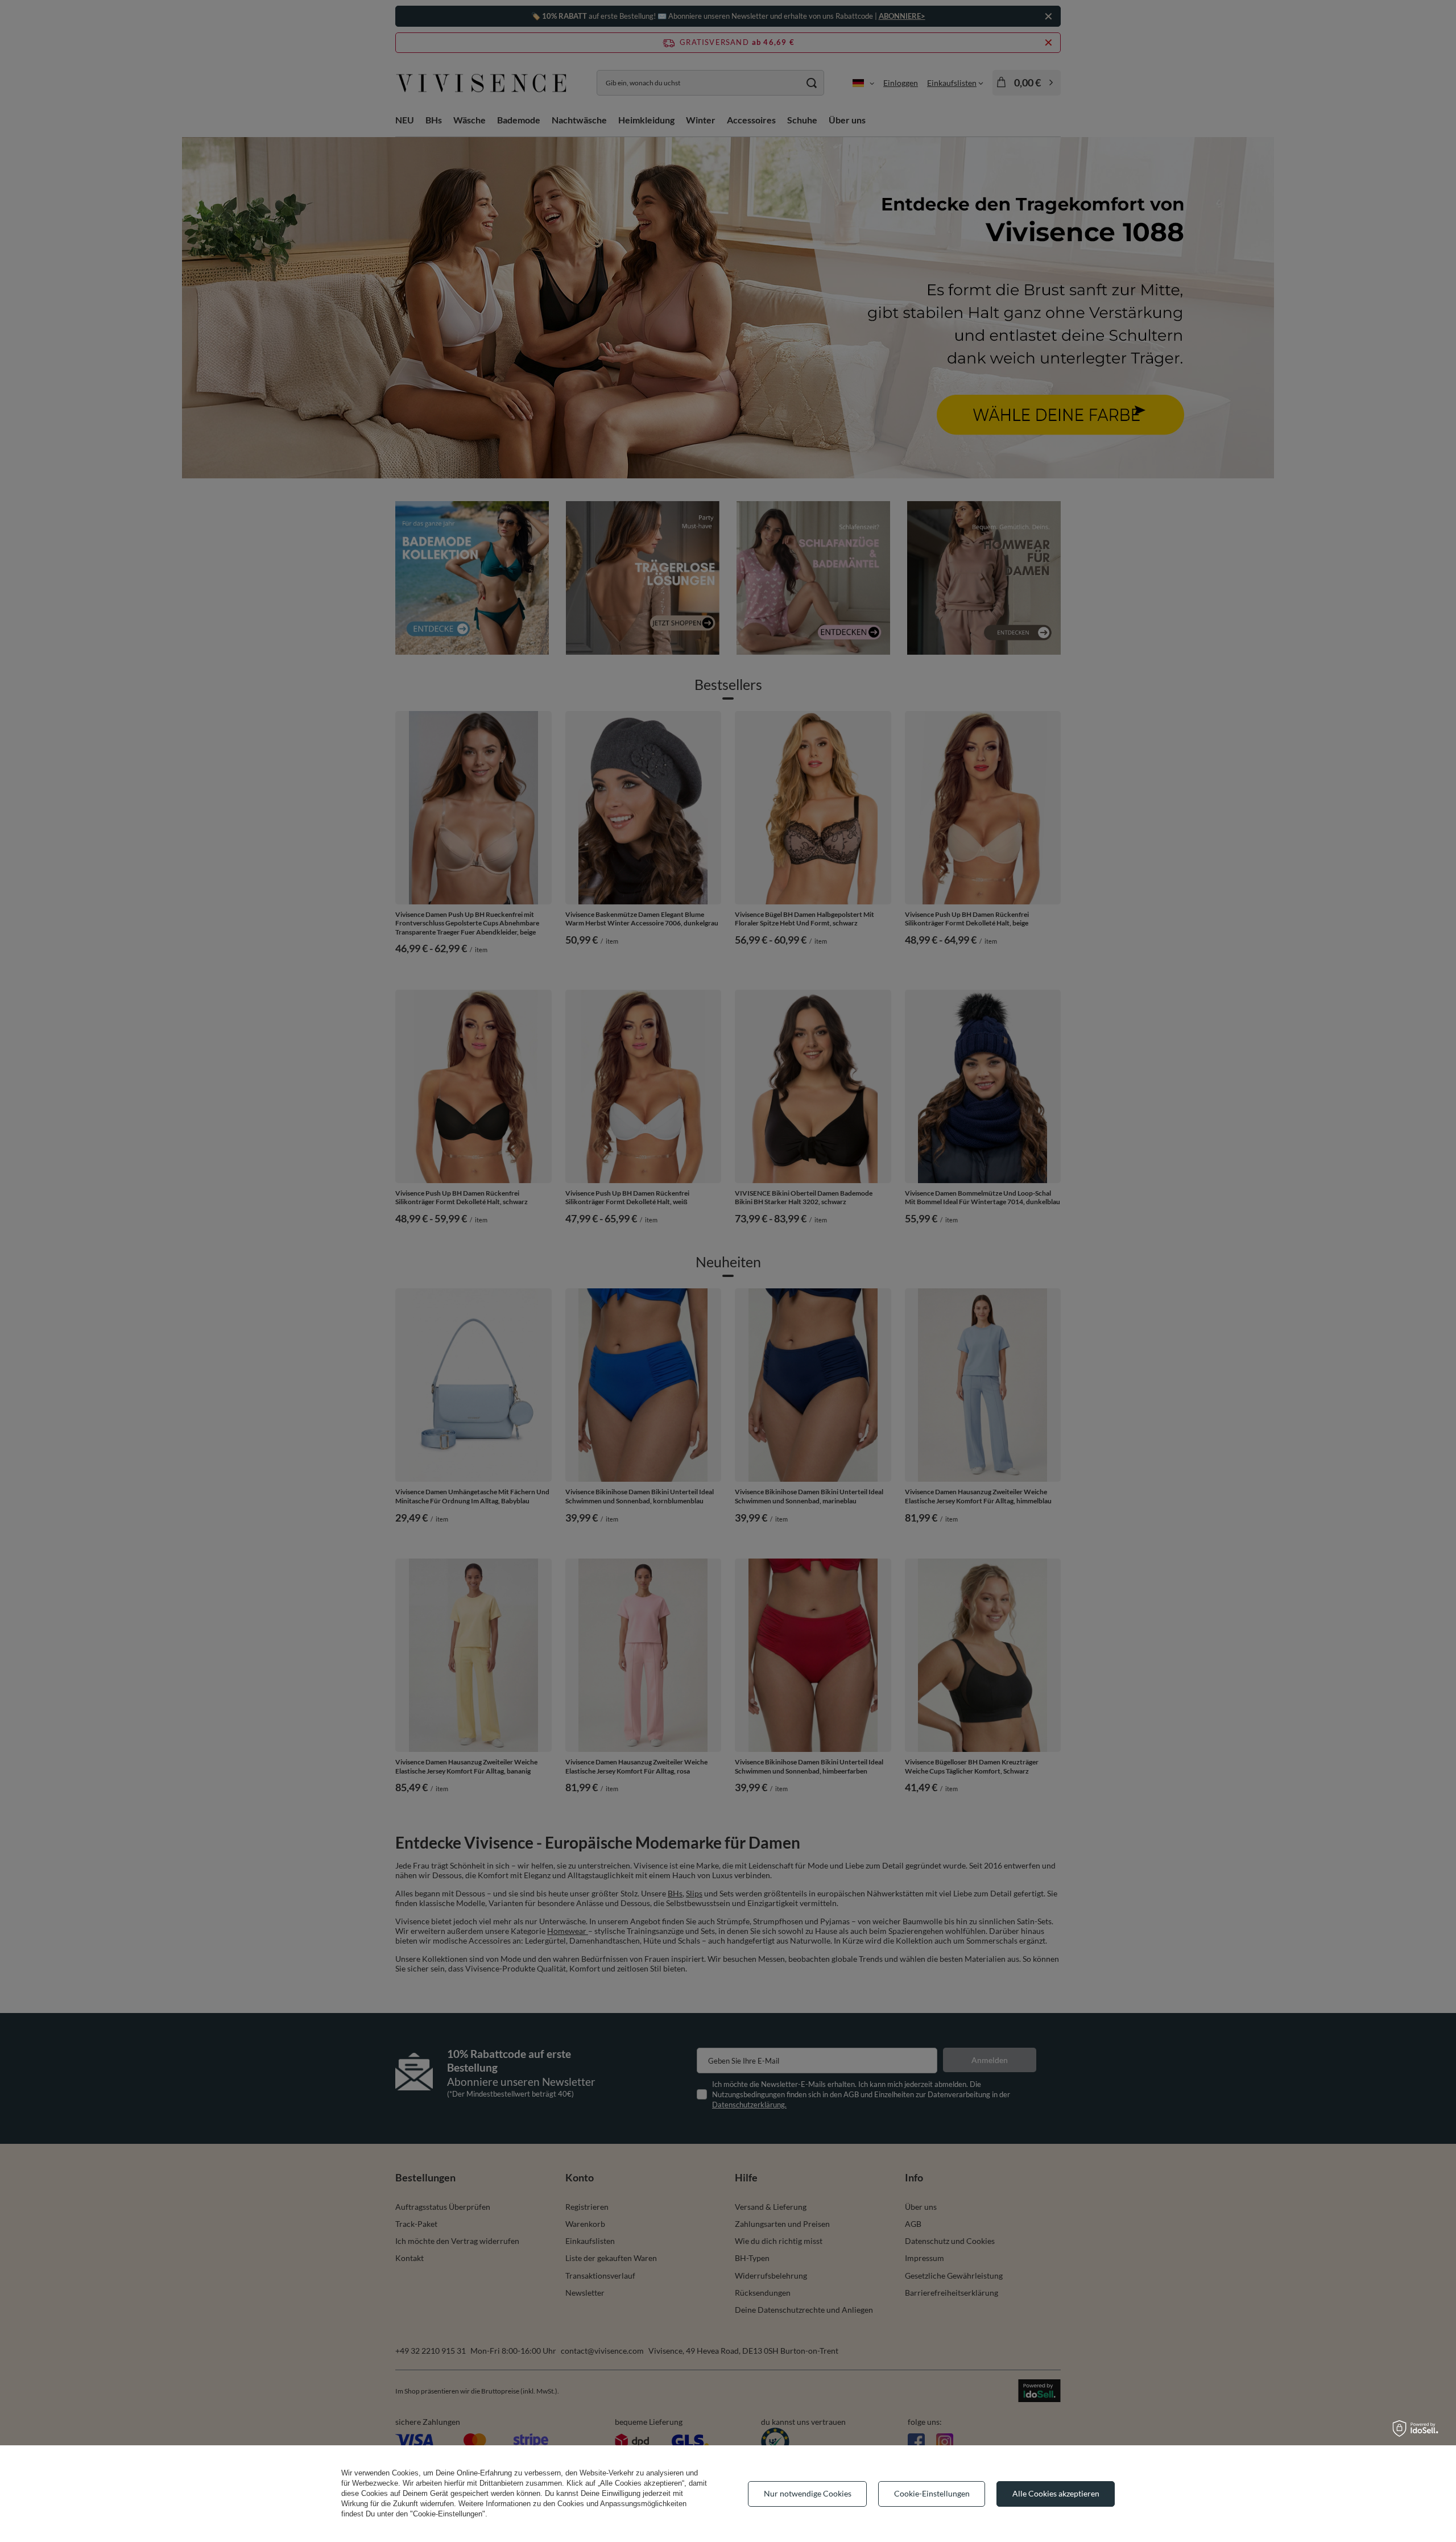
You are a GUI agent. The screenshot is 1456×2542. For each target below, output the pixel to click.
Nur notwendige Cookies (808, 2493)
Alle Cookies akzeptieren (1056, 2493)
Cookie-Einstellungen (932, 2493)
